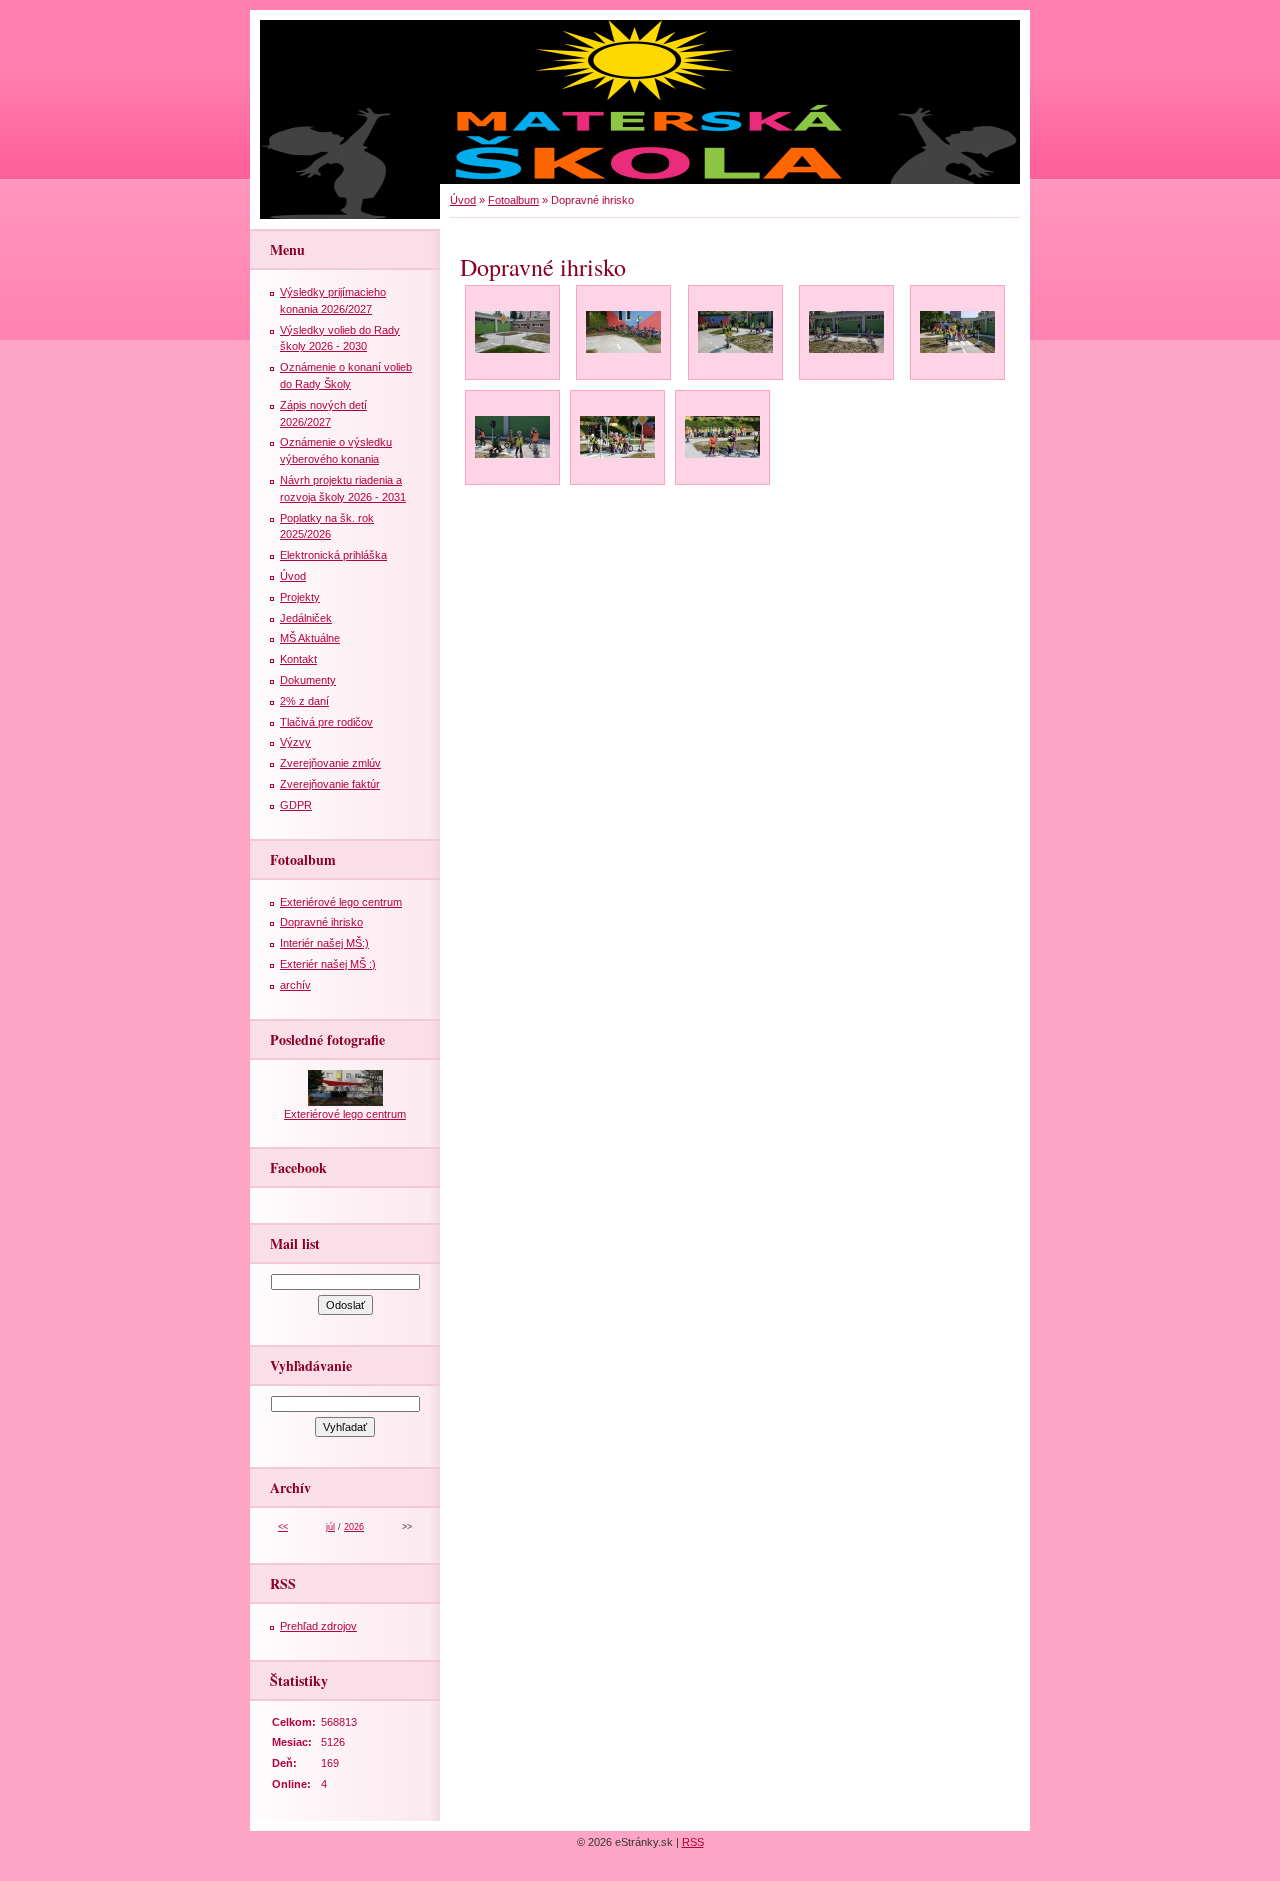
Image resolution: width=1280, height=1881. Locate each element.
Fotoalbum (513, 200)
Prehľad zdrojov (318, 1626)
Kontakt (298, 659)
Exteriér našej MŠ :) (328, 964)
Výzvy (295, 742)
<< (283, 1527)
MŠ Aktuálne (310, 638)
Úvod (463, 200)
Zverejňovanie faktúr (330, 784)
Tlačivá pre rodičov (326, 722)
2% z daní (304, 701)
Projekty (300, 597)
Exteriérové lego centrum (341, 902)
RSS (693, 1842)
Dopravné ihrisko (321, 922)
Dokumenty (308, 680)
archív (295, 985)
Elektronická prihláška (333, 555)
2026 (354, 1527)
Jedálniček (306, 618)
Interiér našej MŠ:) (324, 943)
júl (330, 1527)
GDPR (296, 805)
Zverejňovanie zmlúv (330, 763)
